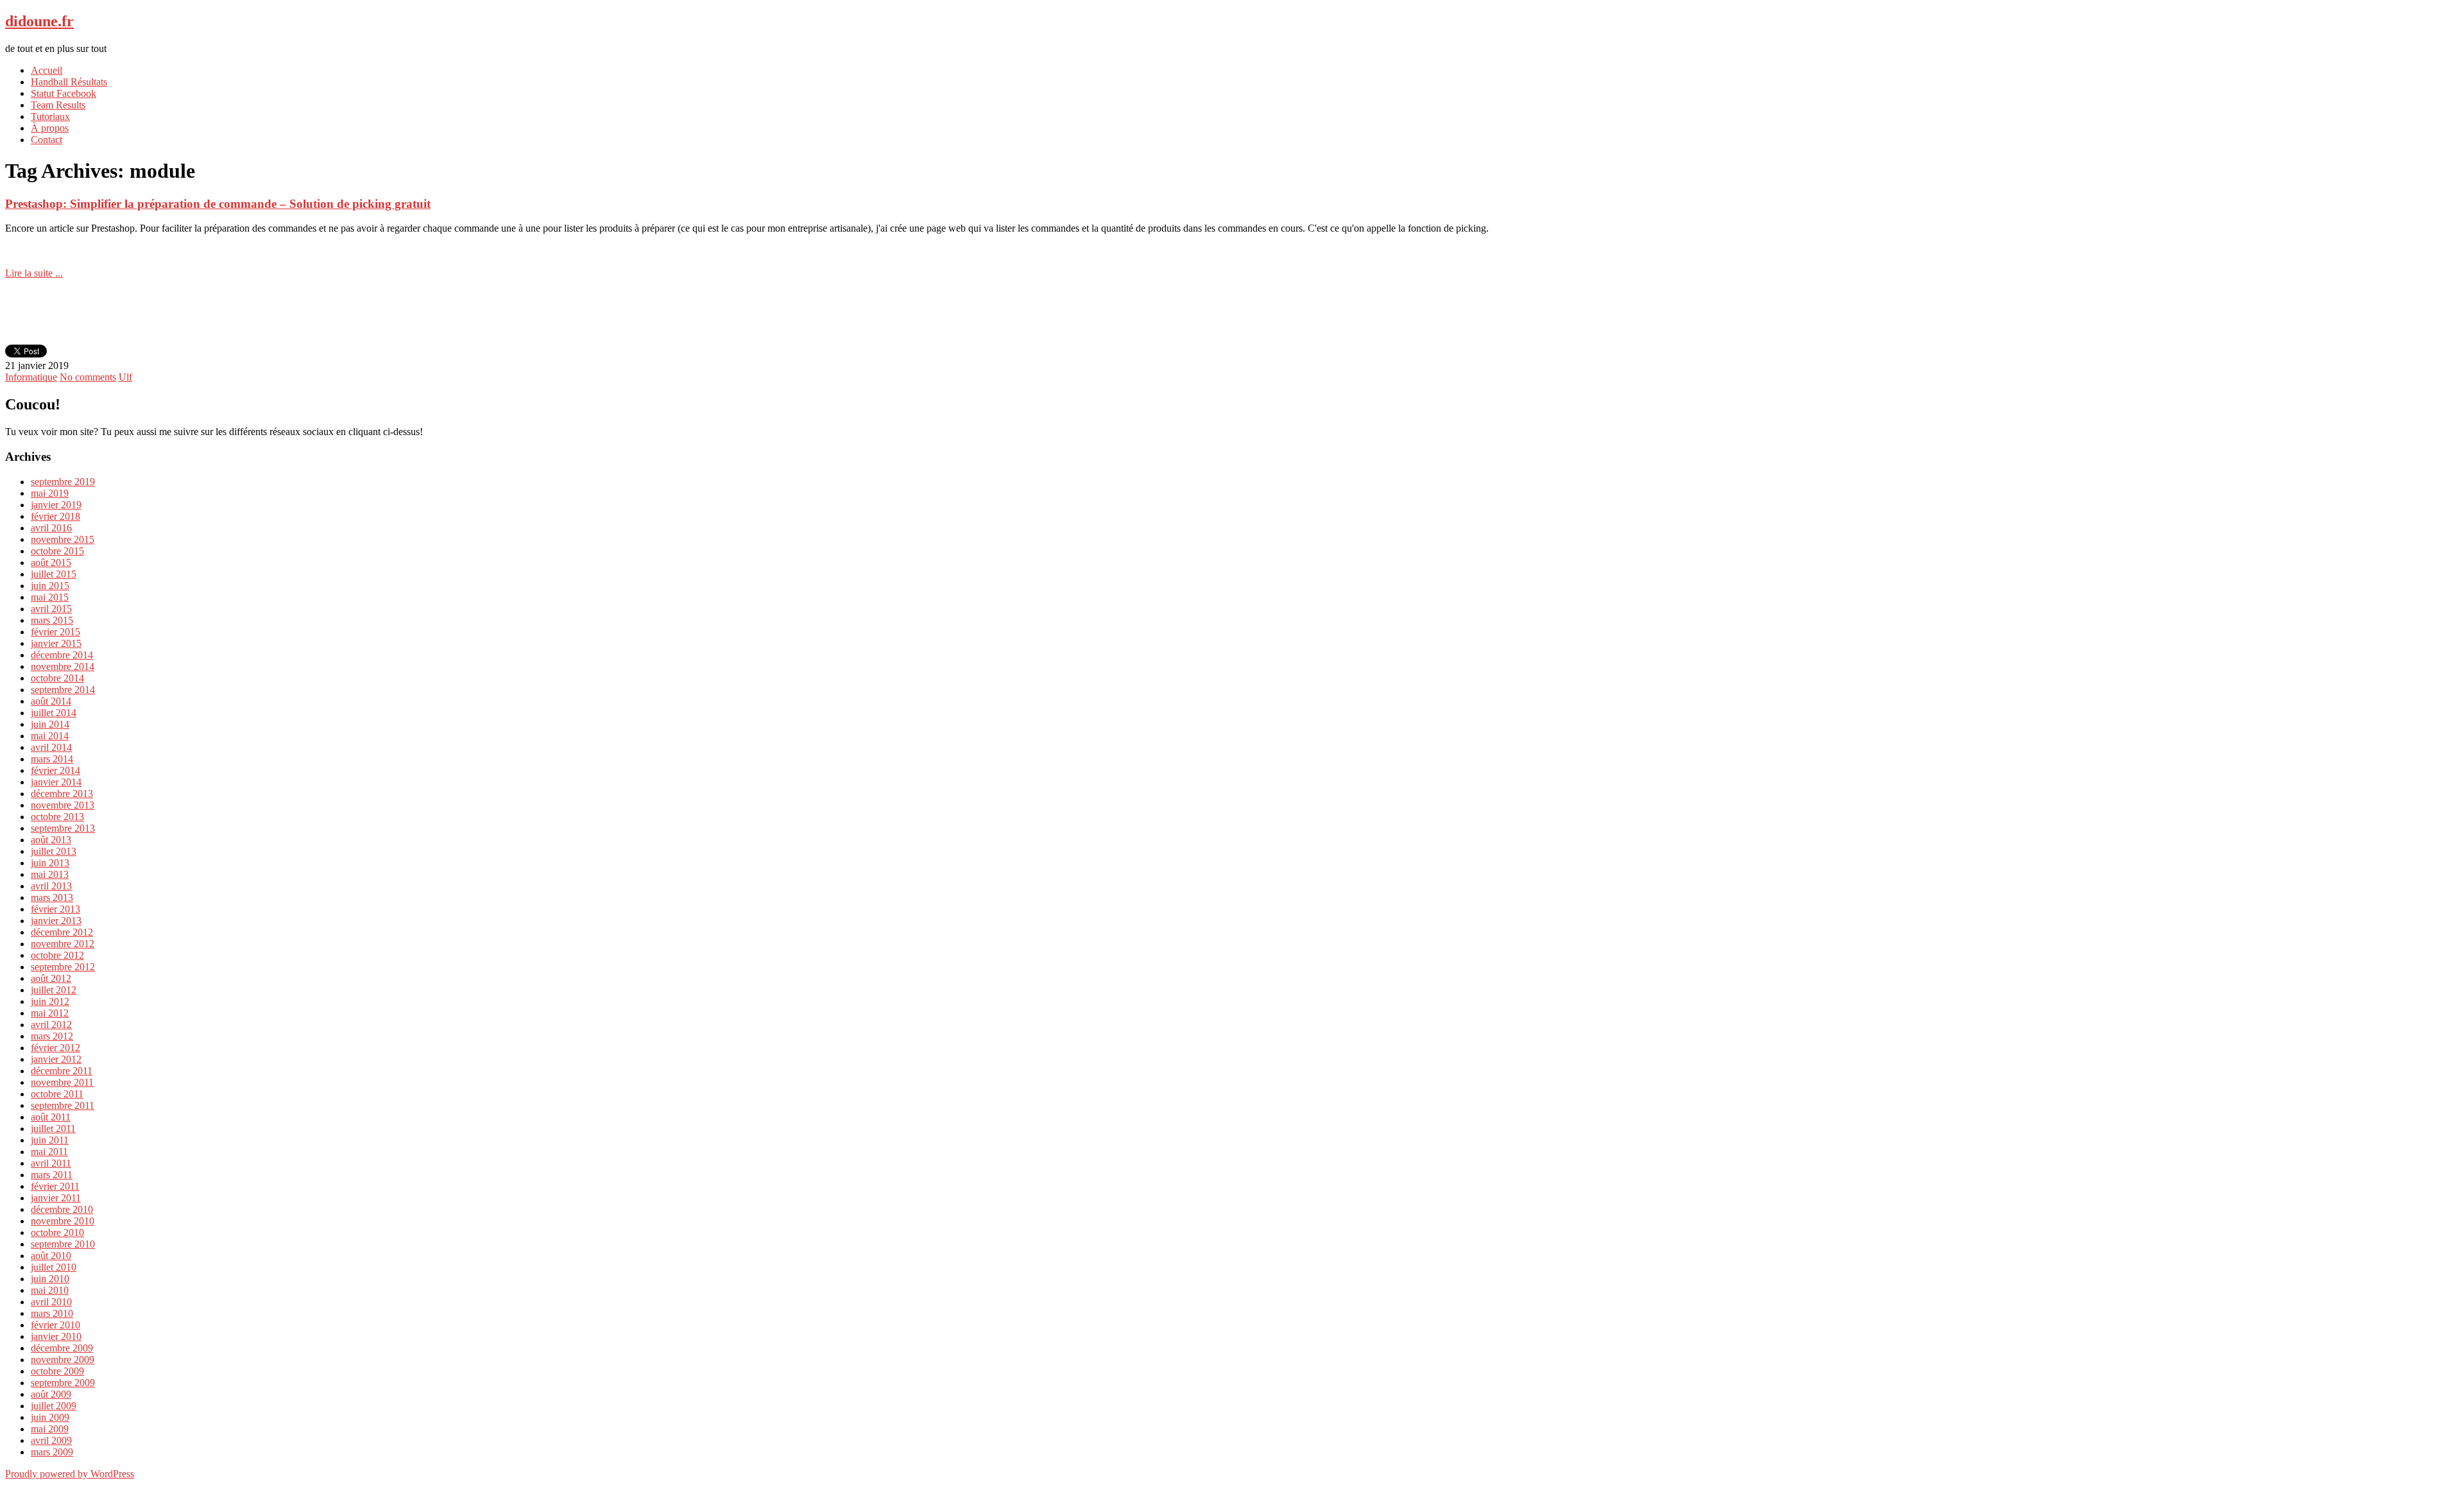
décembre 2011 (62, 1071)
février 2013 (56, 909)
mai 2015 (50, 597)
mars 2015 (52, 620)
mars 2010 (52, 1313)
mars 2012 (52, 1036)
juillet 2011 (53, 1129)
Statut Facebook (64, 93)
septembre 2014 (63, 690)
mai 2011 (49, 1152)
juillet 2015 (54, 574)
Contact (47, 140)
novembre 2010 (63, 1221)
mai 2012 (50, 1013)
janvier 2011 (56, 1198)
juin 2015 (50, 586)
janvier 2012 (56, 1059)
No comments (88, 377)
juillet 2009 (54, 1406)
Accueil (47, 70)
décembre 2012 (62, 932)
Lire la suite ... (34, 273)
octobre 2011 (57, 1094)
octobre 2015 (57, 551)
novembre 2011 (62, 1082)
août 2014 (51, 701)
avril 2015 (51, 609)
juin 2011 (50, 1140)
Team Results (58, 105)
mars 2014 (52, 759)
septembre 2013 (63, 828)
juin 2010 (50, 1279)
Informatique (31, 377)
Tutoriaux (50, 116)
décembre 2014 (62, 655)
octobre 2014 (57, 678)
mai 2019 (50, 493)
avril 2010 (51, 1302)
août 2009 (51, 1394)
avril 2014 (51, 747)
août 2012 (51, 978)
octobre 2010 (57, 1232)
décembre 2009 (62, 1348)
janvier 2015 (56, 643)
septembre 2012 (63, 967)
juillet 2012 (54, 990)
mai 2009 (50, 1429)
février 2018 (56, 516)
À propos (50, 128)
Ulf (125, 377)
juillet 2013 (54, 851)
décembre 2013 (62, 794)
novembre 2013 (63, 805)
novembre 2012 (63, 944)
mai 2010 (50, 1290)
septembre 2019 (63, 482)
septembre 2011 (63, 1105)
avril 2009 (51, 1440)
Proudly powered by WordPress (70, 1474)
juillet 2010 (54, 1267)
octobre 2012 (57, 955)
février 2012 (56, 1048)
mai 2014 (50, 736)
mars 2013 (52, 897)
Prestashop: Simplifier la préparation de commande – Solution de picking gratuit (218, 204)
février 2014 (56, 770)
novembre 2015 (63, 539)
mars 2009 (52, 1452)
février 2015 (56, 632)
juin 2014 (50, 724)
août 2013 (51, 840)
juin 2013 (50, 863)
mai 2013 (50, 874)
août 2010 (51, 1256)
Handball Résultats (69, 82)
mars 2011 (52, 1175)
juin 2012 (50, 1001)
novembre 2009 (63, 1360)
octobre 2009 (57, 1371)
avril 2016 (51, 528)
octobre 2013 (57, 817)
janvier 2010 (56, 1336)
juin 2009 (50, 1417)
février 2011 (55, 1186)
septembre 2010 (63, 1244)
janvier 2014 (56, 782)
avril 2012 (51, 1025)
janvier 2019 (56, 505)
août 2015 (51, 562)
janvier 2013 (56, 921)
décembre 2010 (62, 1209)
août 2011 (51, 1117)
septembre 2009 (63, 1383)
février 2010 (56, 1325)
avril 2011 (51, 1163)
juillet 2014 (54, 713)
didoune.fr (39, 21)
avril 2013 (51, 886)
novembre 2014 (63, 666)
